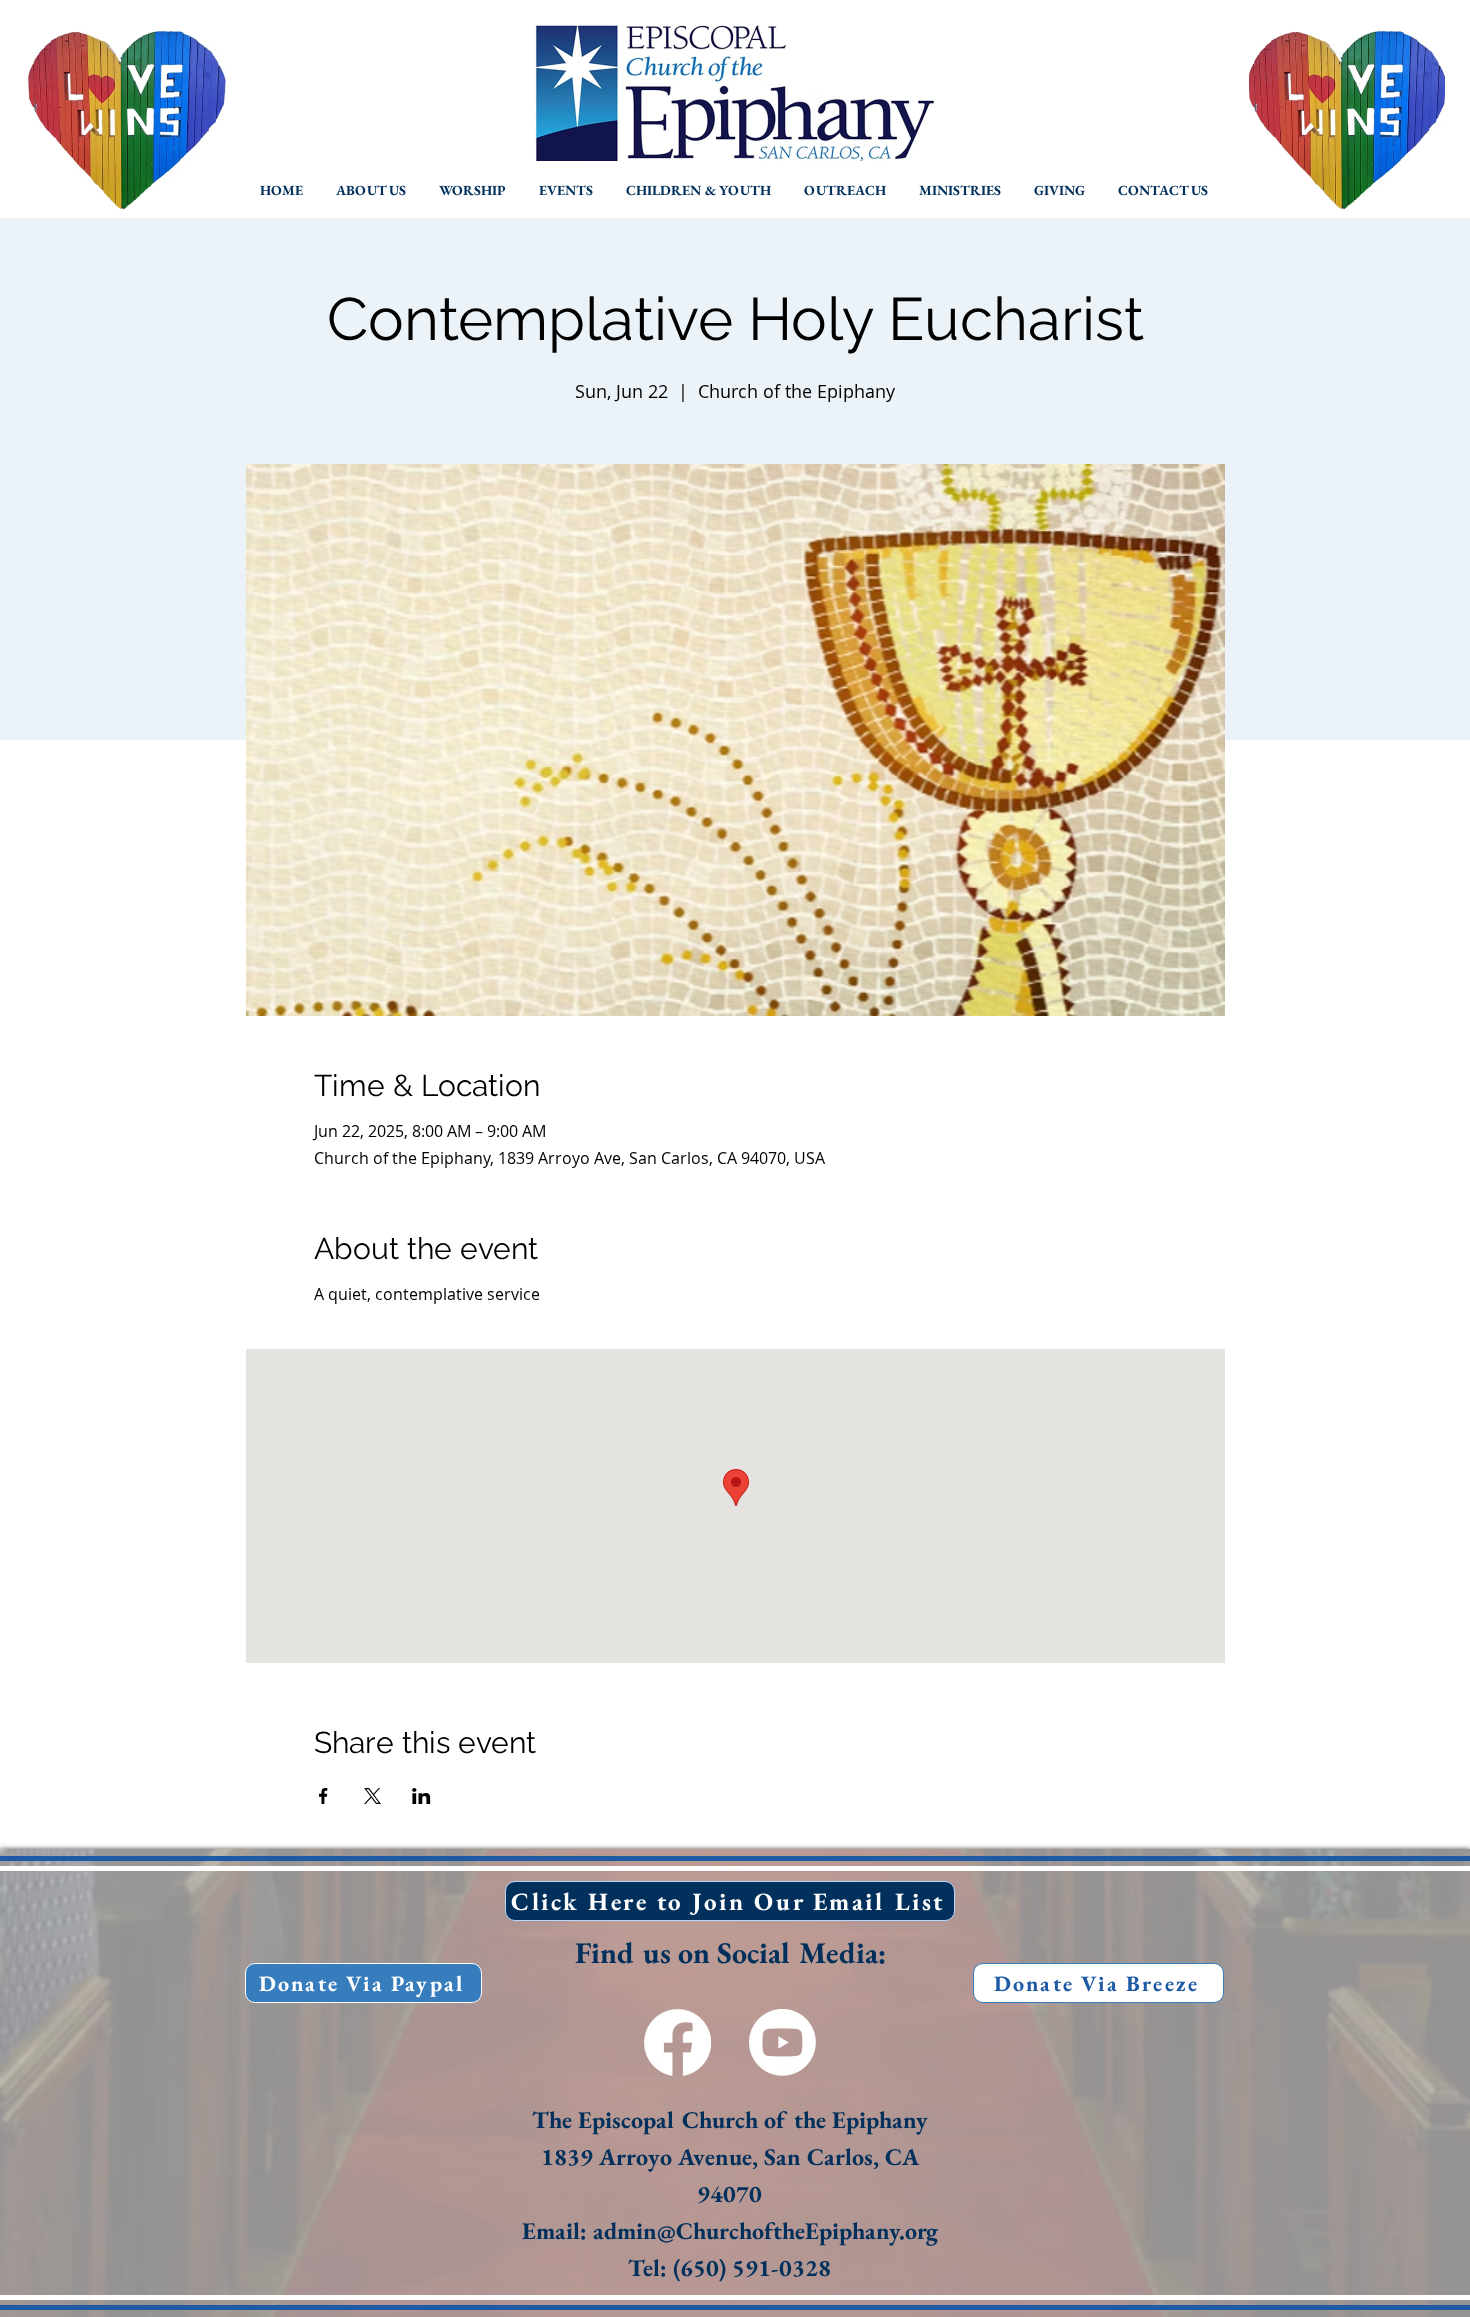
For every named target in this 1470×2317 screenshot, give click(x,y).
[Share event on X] (372, 1796)
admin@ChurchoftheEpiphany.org (765, 2230)
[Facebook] (677, 2042)
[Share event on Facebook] (323, 1796)
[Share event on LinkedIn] (421, 1796)
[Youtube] (782, 2042)
